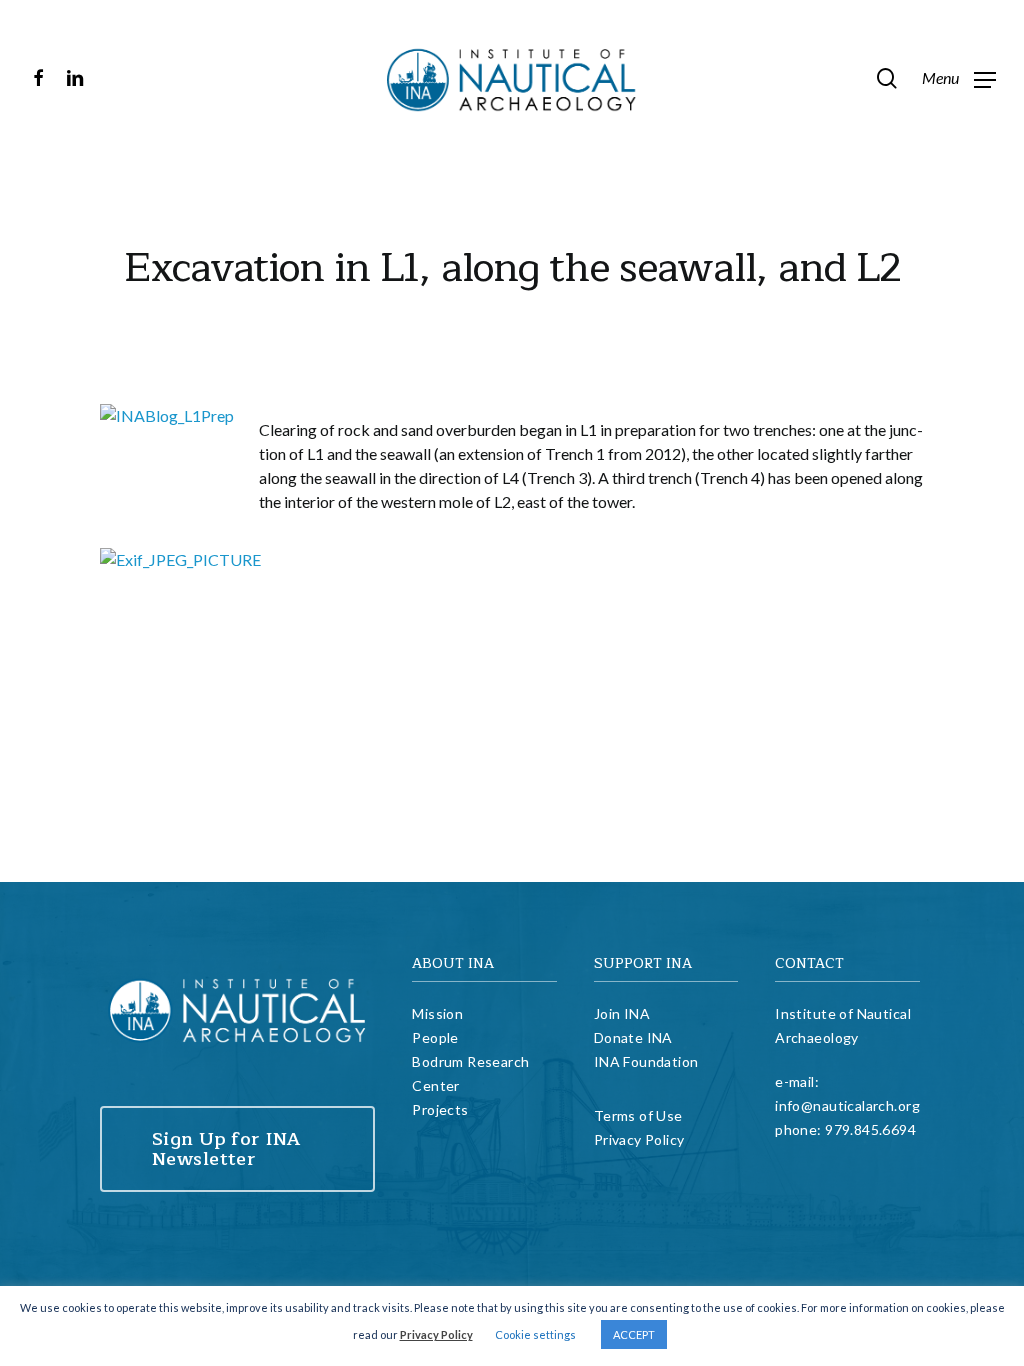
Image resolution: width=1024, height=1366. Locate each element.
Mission (437, 1013)
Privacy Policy (639, 1139)
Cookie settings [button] (535, 1334)
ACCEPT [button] (634, 1334)
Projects (440, 1109)
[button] (959, 78)
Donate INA (633, 1037)
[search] (887, 78)
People (435, 1037)
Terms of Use (638, 1115)
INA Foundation (646, 1061)
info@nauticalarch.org (847, 1105)
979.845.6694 (870, 1129)
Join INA (622, 1013)
